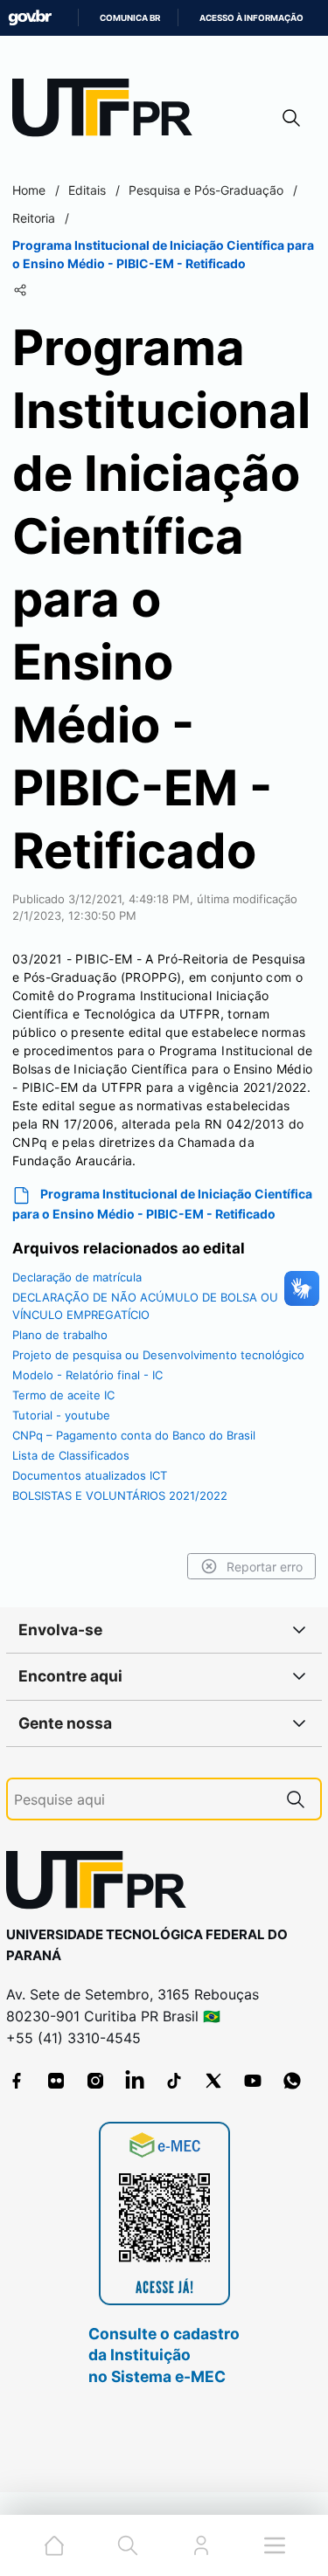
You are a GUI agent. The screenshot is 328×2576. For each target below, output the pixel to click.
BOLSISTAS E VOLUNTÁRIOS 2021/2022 (120, 1495)
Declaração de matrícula (77, 1277)
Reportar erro (265, 1567)
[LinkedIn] (135, 2081)
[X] (213, 2081)
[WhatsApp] (292, 2081)
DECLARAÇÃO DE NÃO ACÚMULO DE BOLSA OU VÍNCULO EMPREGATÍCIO (145, 1306)
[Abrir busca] (291, 117)
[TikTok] (174, 2081)
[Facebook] (17, 2081)
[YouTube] (253, 2081)
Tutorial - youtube (61, 1415)
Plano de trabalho (60, 1335)
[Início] (108, 111)
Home (29, 190)
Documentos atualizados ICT (90, 1475)
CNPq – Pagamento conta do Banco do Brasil (134, 1435)
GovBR (30, 18)
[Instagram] (95, 2081)
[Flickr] (56, 2081)
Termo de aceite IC (63, 1395)
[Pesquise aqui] (296, 1799)
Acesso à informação (251, 18)
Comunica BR (130, 18)
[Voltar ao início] (102, 1884)
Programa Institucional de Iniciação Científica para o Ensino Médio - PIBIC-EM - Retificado (162, 1204)
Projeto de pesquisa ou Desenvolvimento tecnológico (158, 1355)
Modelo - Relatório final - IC (87, 1375)
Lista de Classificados (71, 1455)
